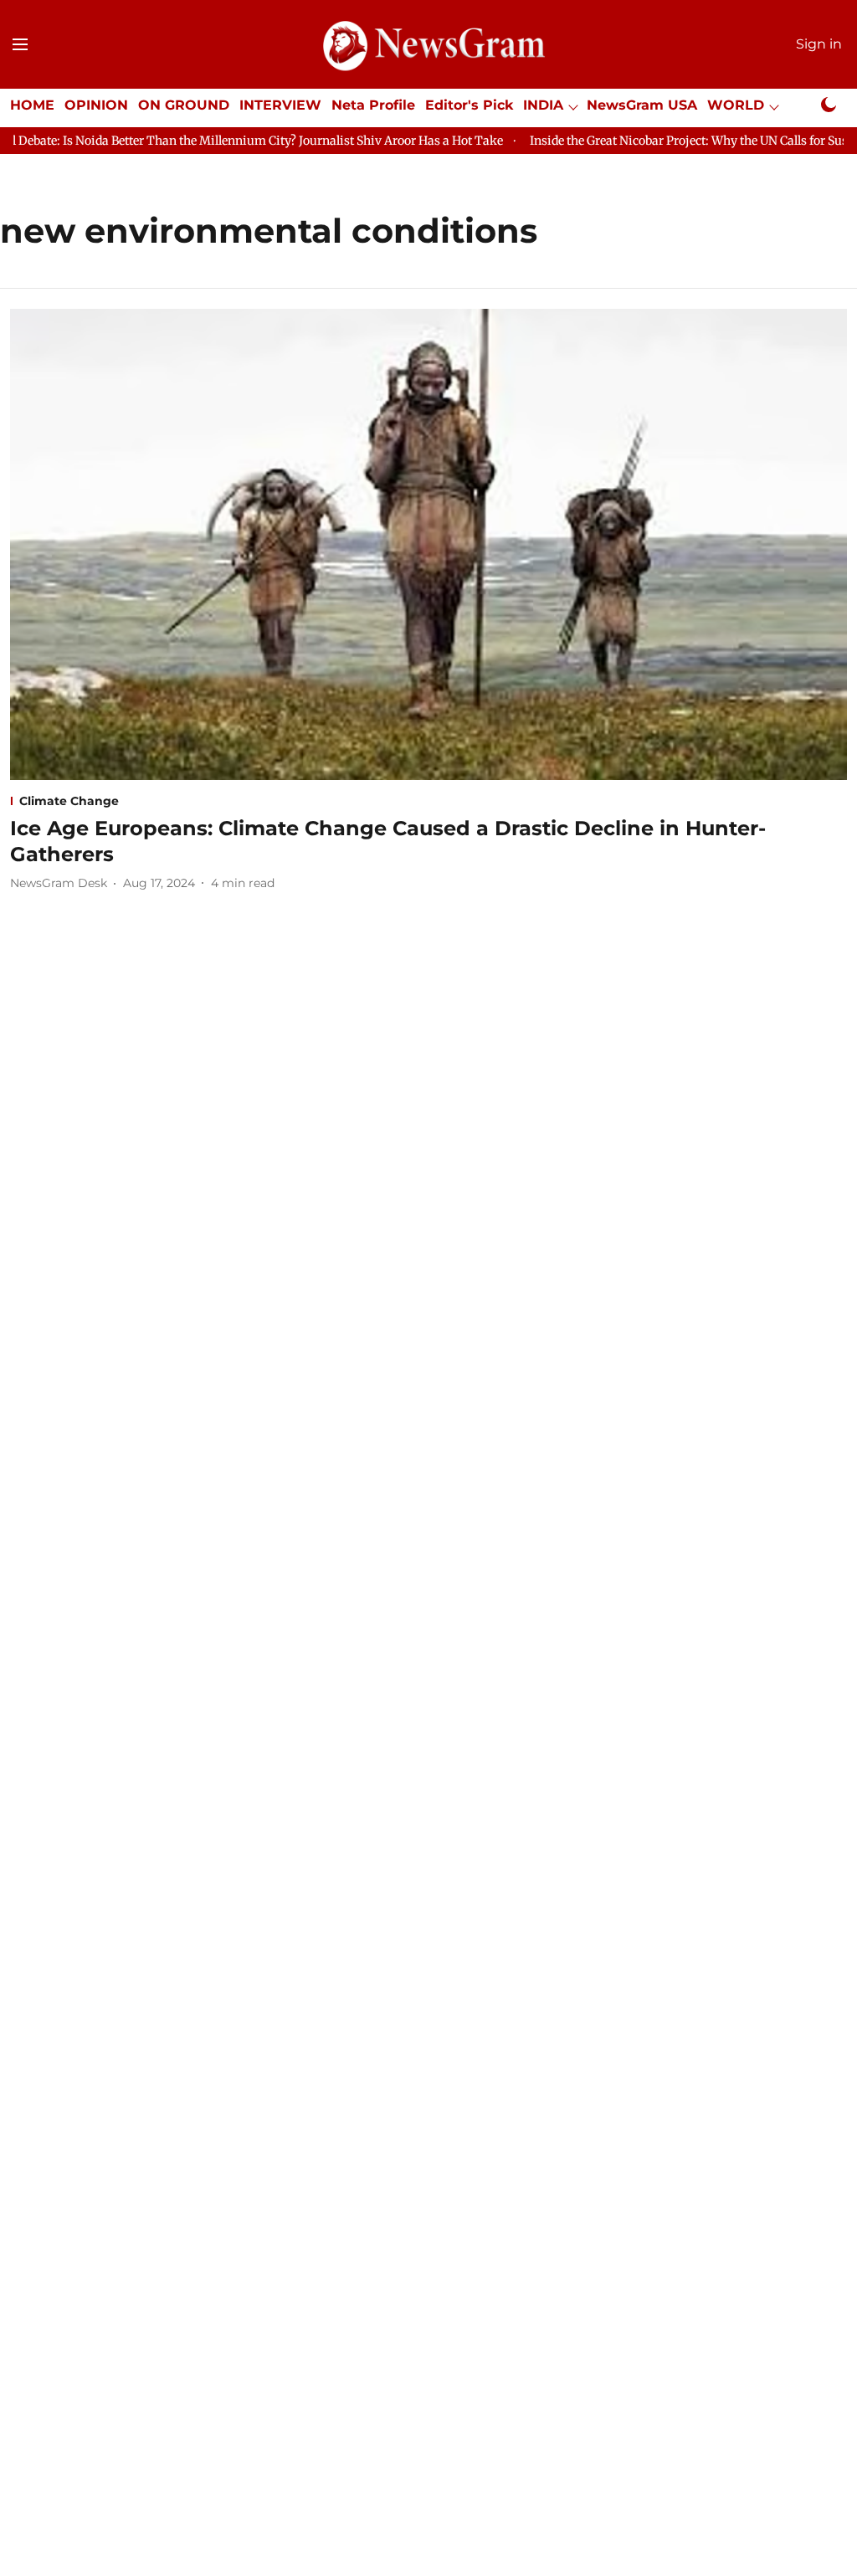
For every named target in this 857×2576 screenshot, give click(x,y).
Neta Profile (373, 105)
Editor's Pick (469, 105)
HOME (32, 105)
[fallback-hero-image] (428, 544)
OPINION (96, 105)
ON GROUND (184, 105)
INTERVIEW (280, 105)
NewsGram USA (642, 105)
